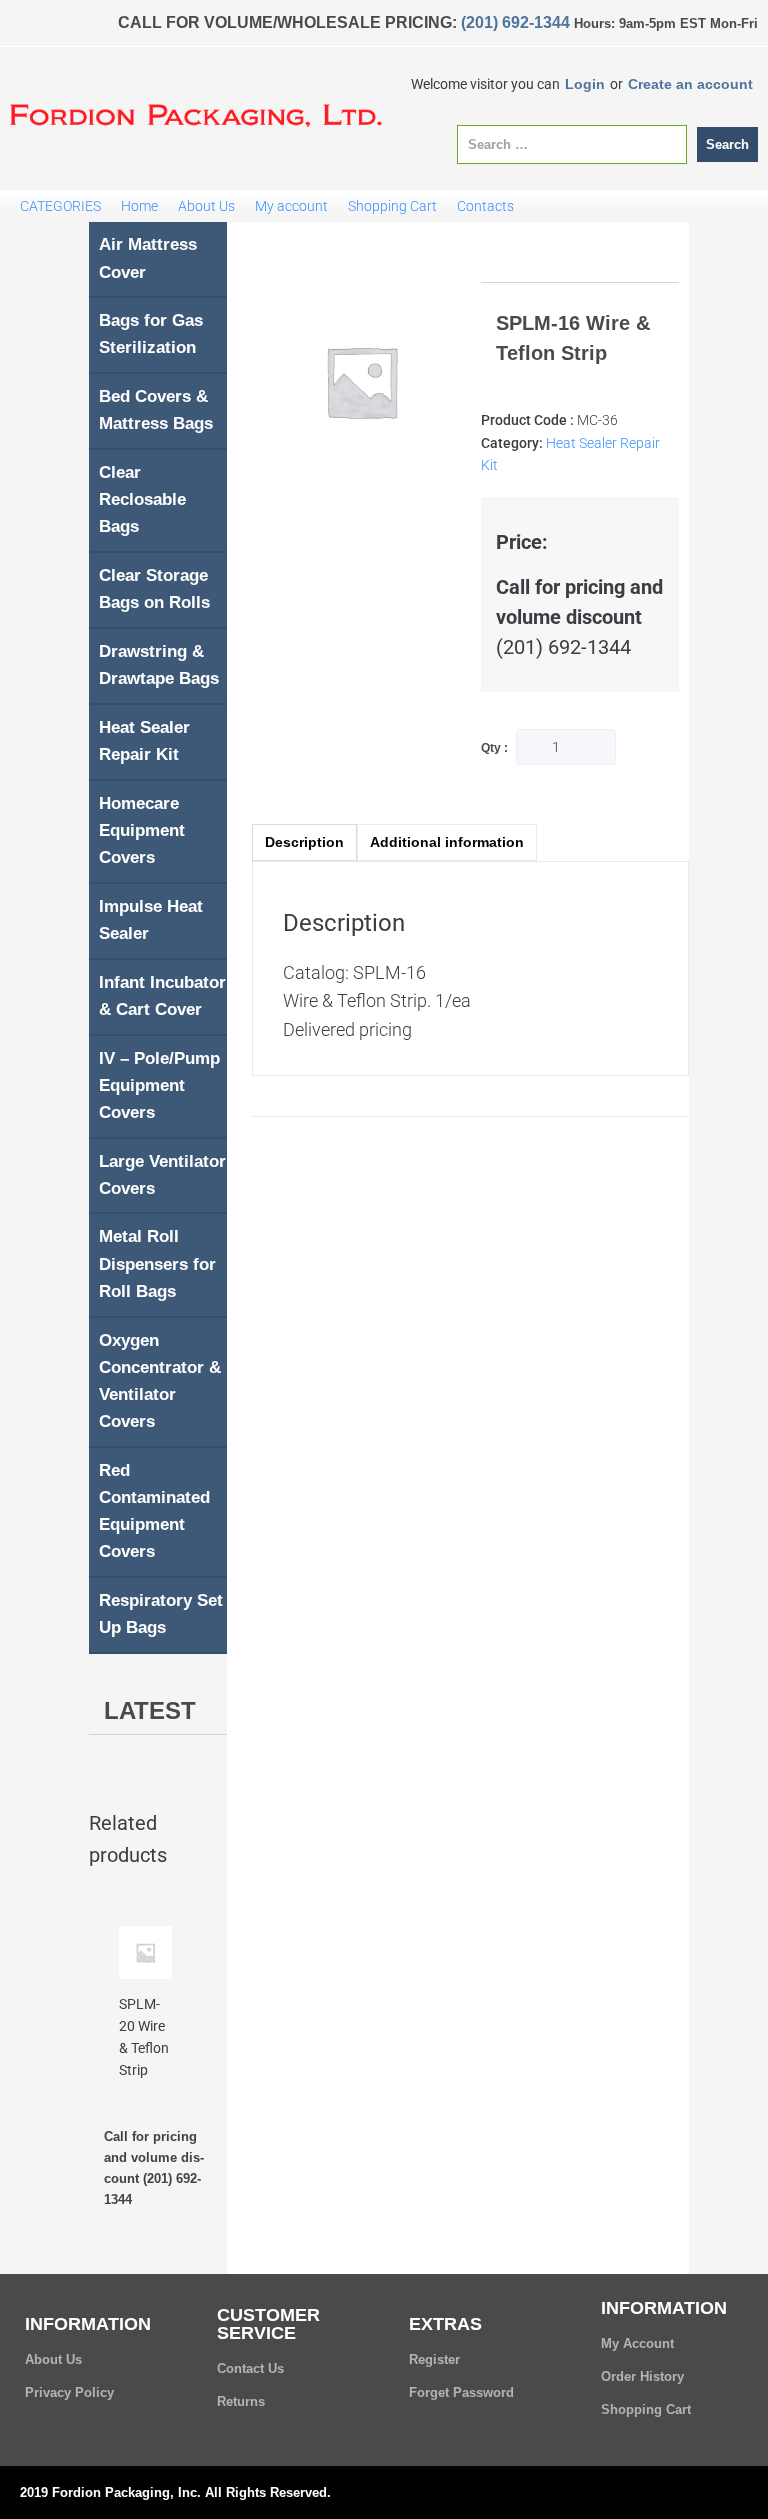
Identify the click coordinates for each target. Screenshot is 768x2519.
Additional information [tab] (447, 842)
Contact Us (250, 2368)
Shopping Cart (646, 2409)
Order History (642, 2376)
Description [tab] (304, 842)
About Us (53, 2359)
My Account (637, 2343)
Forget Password (461, 2392)
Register (434, 2359)
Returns (241, 2401)
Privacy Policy (69, 2392)
